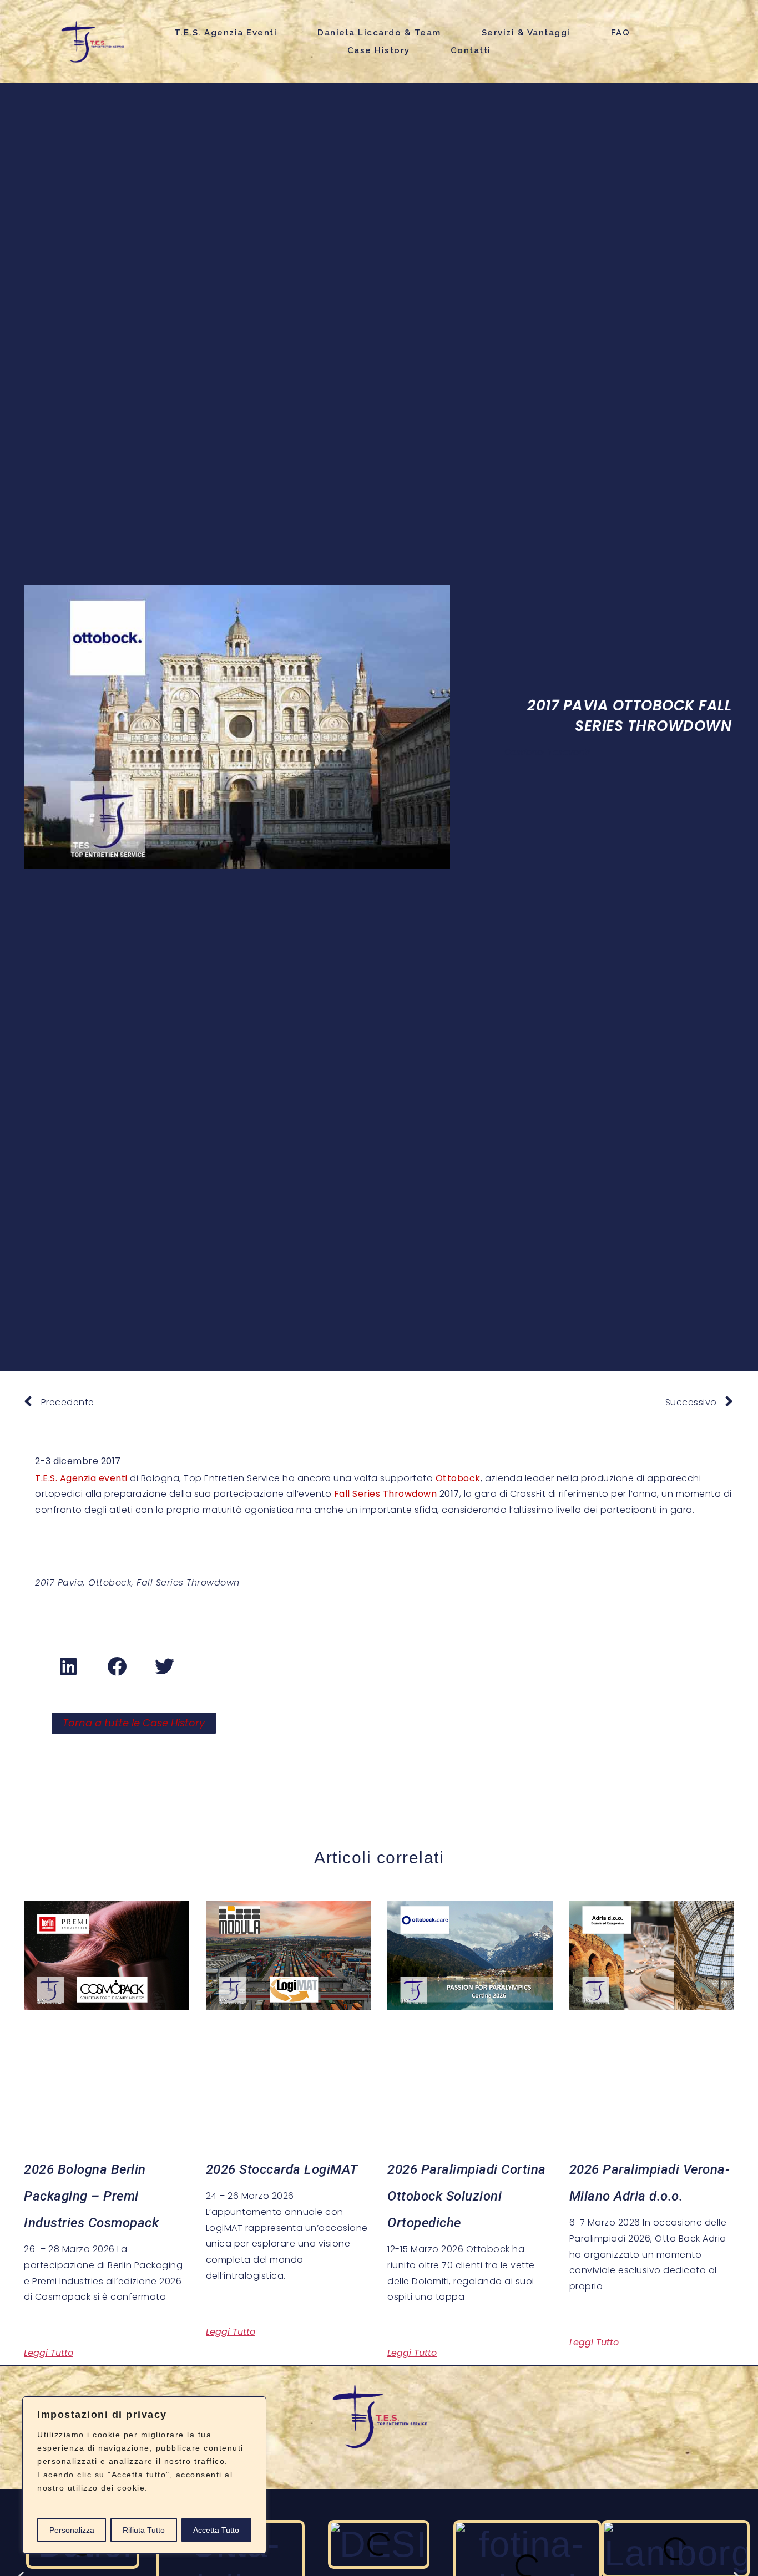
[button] (69, 1666)
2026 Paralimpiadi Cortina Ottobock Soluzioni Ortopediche (467, 2196)
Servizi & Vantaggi (526, 33)
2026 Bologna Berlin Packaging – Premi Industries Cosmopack (91, 2196)
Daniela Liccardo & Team (379, 33)
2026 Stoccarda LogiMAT (282, 2169)
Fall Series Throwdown (386, 1494)
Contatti (471, 50)
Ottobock (458, 1478)
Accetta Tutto (216, 2530)
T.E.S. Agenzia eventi (81, 1478)
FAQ (621, 33)
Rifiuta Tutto (144, 2530)
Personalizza (72, 2530)
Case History (379, 50)
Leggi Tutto (49, 2353)
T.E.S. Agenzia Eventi (226, 33)
